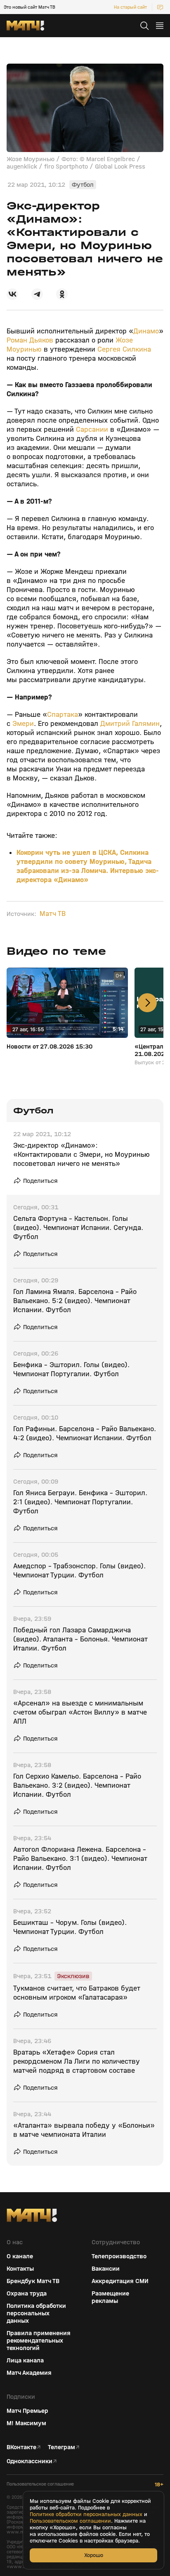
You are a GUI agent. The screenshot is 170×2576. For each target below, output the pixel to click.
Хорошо (94, 2555)
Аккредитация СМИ (120, 2281)
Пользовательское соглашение (40, 2484)
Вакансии (106, 2269)
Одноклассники (30, 2461)
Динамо (146, 331)
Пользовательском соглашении (70, 2521)
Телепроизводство (119, 2256)
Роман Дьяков (30, 340)
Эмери (23, 724)
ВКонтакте (21, 2447)
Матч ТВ (53, 914)
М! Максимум (26, 2423)
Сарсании (92, 429)
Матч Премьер (27, 2411)
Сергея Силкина (124, 349)
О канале (20, 2256)
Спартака (63, 715)
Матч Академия (29, 2373)
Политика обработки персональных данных (36, 2313)
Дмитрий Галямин (130, 724)
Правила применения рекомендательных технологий (39, 2341)
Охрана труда (27, 2293)
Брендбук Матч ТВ (33, 2281)
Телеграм (61, 2447)
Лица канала (25, 2360)
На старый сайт (130, 7)
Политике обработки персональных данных (86, 2514)
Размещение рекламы (110, 2297)
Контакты (20, 2269)
